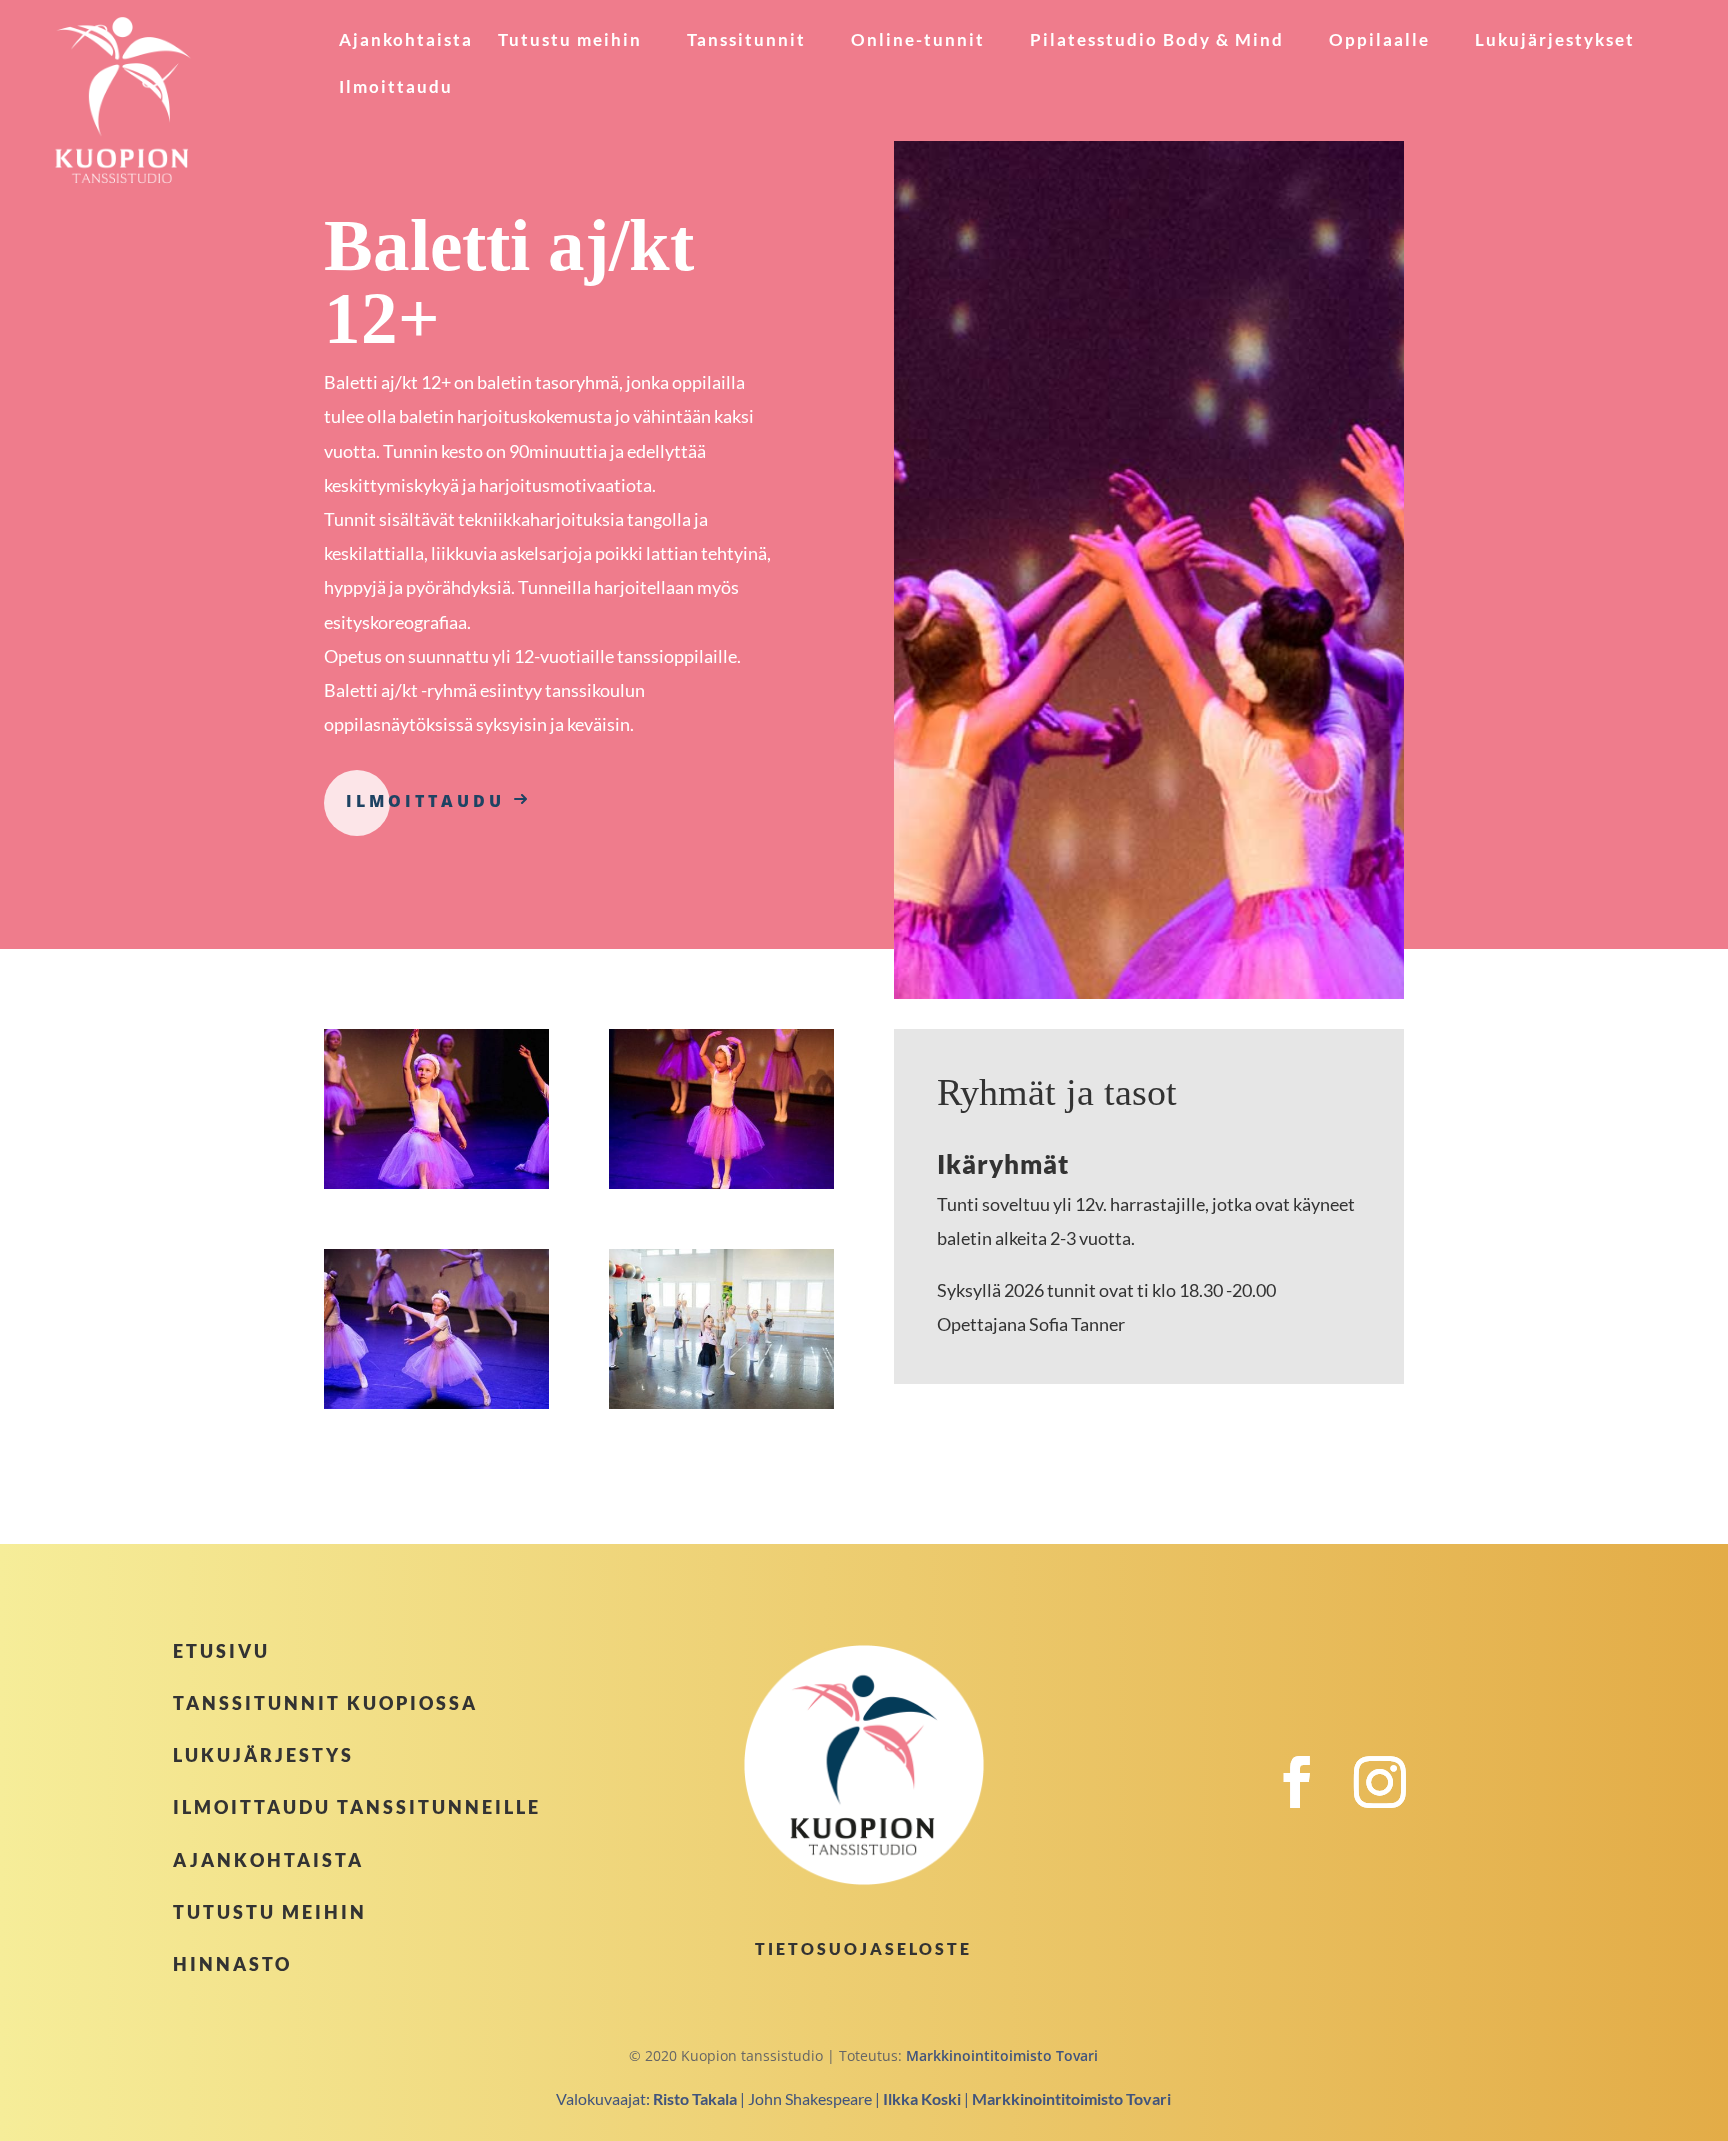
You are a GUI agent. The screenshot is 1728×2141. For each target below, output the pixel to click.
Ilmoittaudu (396, 88)
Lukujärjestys (263, 1755)
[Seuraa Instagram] (1391, 1803)
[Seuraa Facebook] (1308, 1803)
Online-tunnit (918, 41)
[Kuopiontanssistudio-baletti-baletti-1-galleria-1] (436, 1183)
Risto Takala (695, 2098)
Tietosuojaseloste (863, 1948)
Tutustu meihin (570, 41)
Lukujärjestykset (1555, 41)
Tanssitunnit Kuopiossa (325, 1703)
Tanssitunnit (746, 41)
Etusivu (221, 1651)
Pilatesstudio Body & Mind (1157, 41)
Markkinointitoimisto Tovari (1002, 2055)
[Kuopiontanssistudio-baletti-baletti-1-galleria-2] (721, 1183)
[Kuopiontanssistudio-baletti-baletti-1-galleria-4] (721, 1403)
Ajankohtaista (406, 41)
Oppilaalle (1379, 41)
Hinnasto (232, 1964)
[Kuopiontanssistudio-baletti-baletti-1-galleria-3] (436, 1403)
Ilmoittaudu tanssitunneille (357, 1807)
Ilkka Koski (922, 2098)
